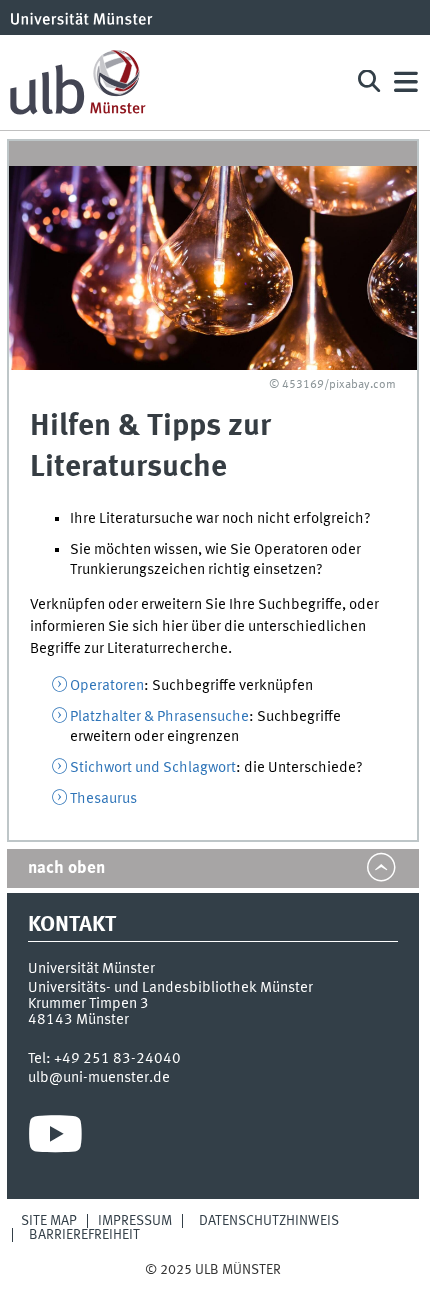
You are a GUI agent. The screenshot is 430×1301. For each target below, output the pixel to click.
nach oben (66, 868)
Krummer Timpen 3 (88, 1004)
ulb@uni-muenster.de (99, 1078)
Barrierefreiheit (84, 1235)
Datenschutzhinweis (269, 1221)
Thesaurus (103, 799)
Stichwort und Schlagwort (153, 768)
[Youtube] (55, 1139)
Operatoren (107, 686)
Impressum (135, 1221)
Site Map (49, 1221)
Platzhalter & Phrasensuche (159, 717)
